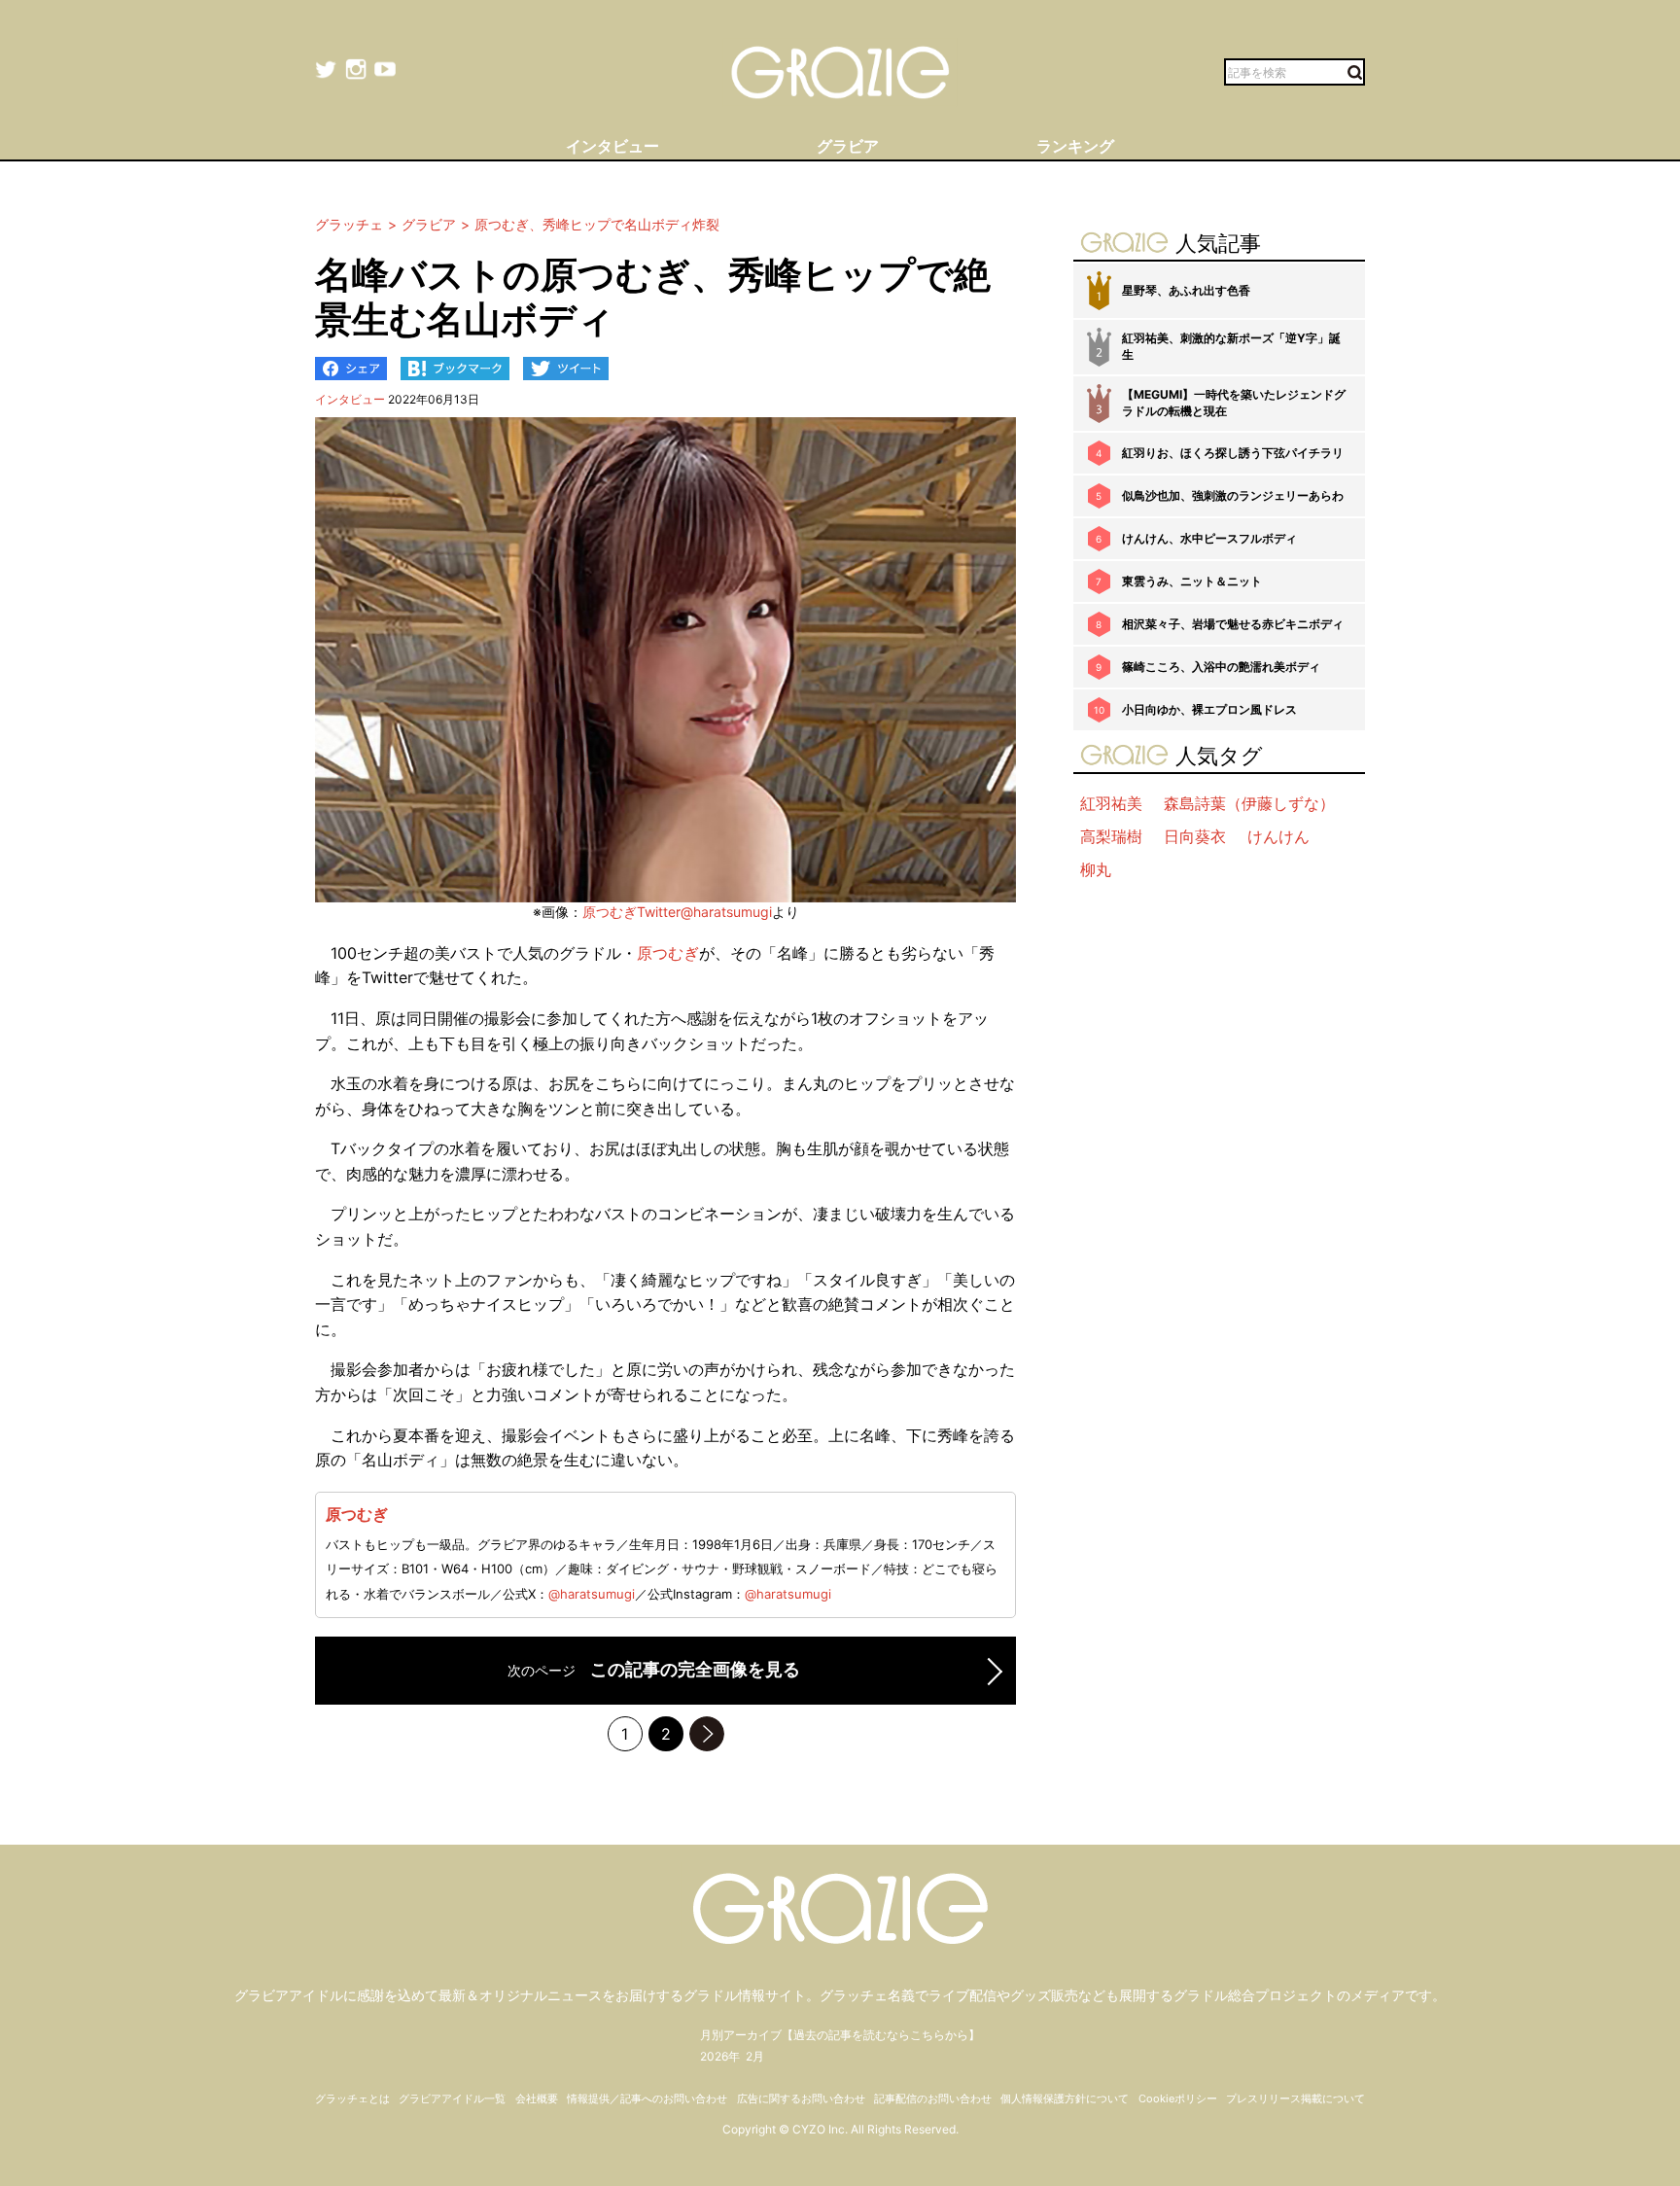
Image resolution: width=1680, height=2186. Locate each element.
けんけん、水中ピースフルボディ (1209, 538)
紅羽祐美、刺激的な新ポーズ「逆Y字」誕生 (1231, 346)
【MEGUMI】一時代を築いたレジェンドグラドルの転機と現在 (1234, 403)
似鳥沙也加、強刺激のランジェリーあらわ (1233, 495)
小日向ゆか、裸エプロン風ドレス (1209, 709)
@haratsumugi (592, 1594)
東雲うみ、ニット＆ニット (1192, 581)
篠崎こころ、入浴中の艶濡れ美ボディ (1221, 667)
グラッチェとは (352, 2098)
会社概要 (537, 2098)
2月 (755, 2056)
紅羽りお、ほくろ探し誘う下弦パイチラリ (1233, 453)
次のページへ (707, 1734)
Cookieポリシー (1178, 2098)
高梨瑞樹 (1111, 836)
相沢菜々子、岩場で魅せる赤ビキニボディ (1233, 624)
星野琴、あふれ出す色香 (1186, 290)
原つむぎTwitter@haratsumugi (677, 912)
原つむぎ (668, 953)
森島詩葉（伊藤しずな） (1249, 803)
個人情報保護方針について (1065, 2098)
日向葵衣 (1195, 836)
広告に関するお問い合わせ (801, 2098)
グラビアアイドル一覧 (452, 2098)
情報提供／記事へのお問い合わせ (647, 2098)
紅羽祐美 (1111, 803)
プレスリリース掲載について (1295, 2098)
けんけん (1278, 836)
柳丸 (1096, 869)
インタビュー (350, 399)
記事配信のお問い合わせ (933, 2098)
